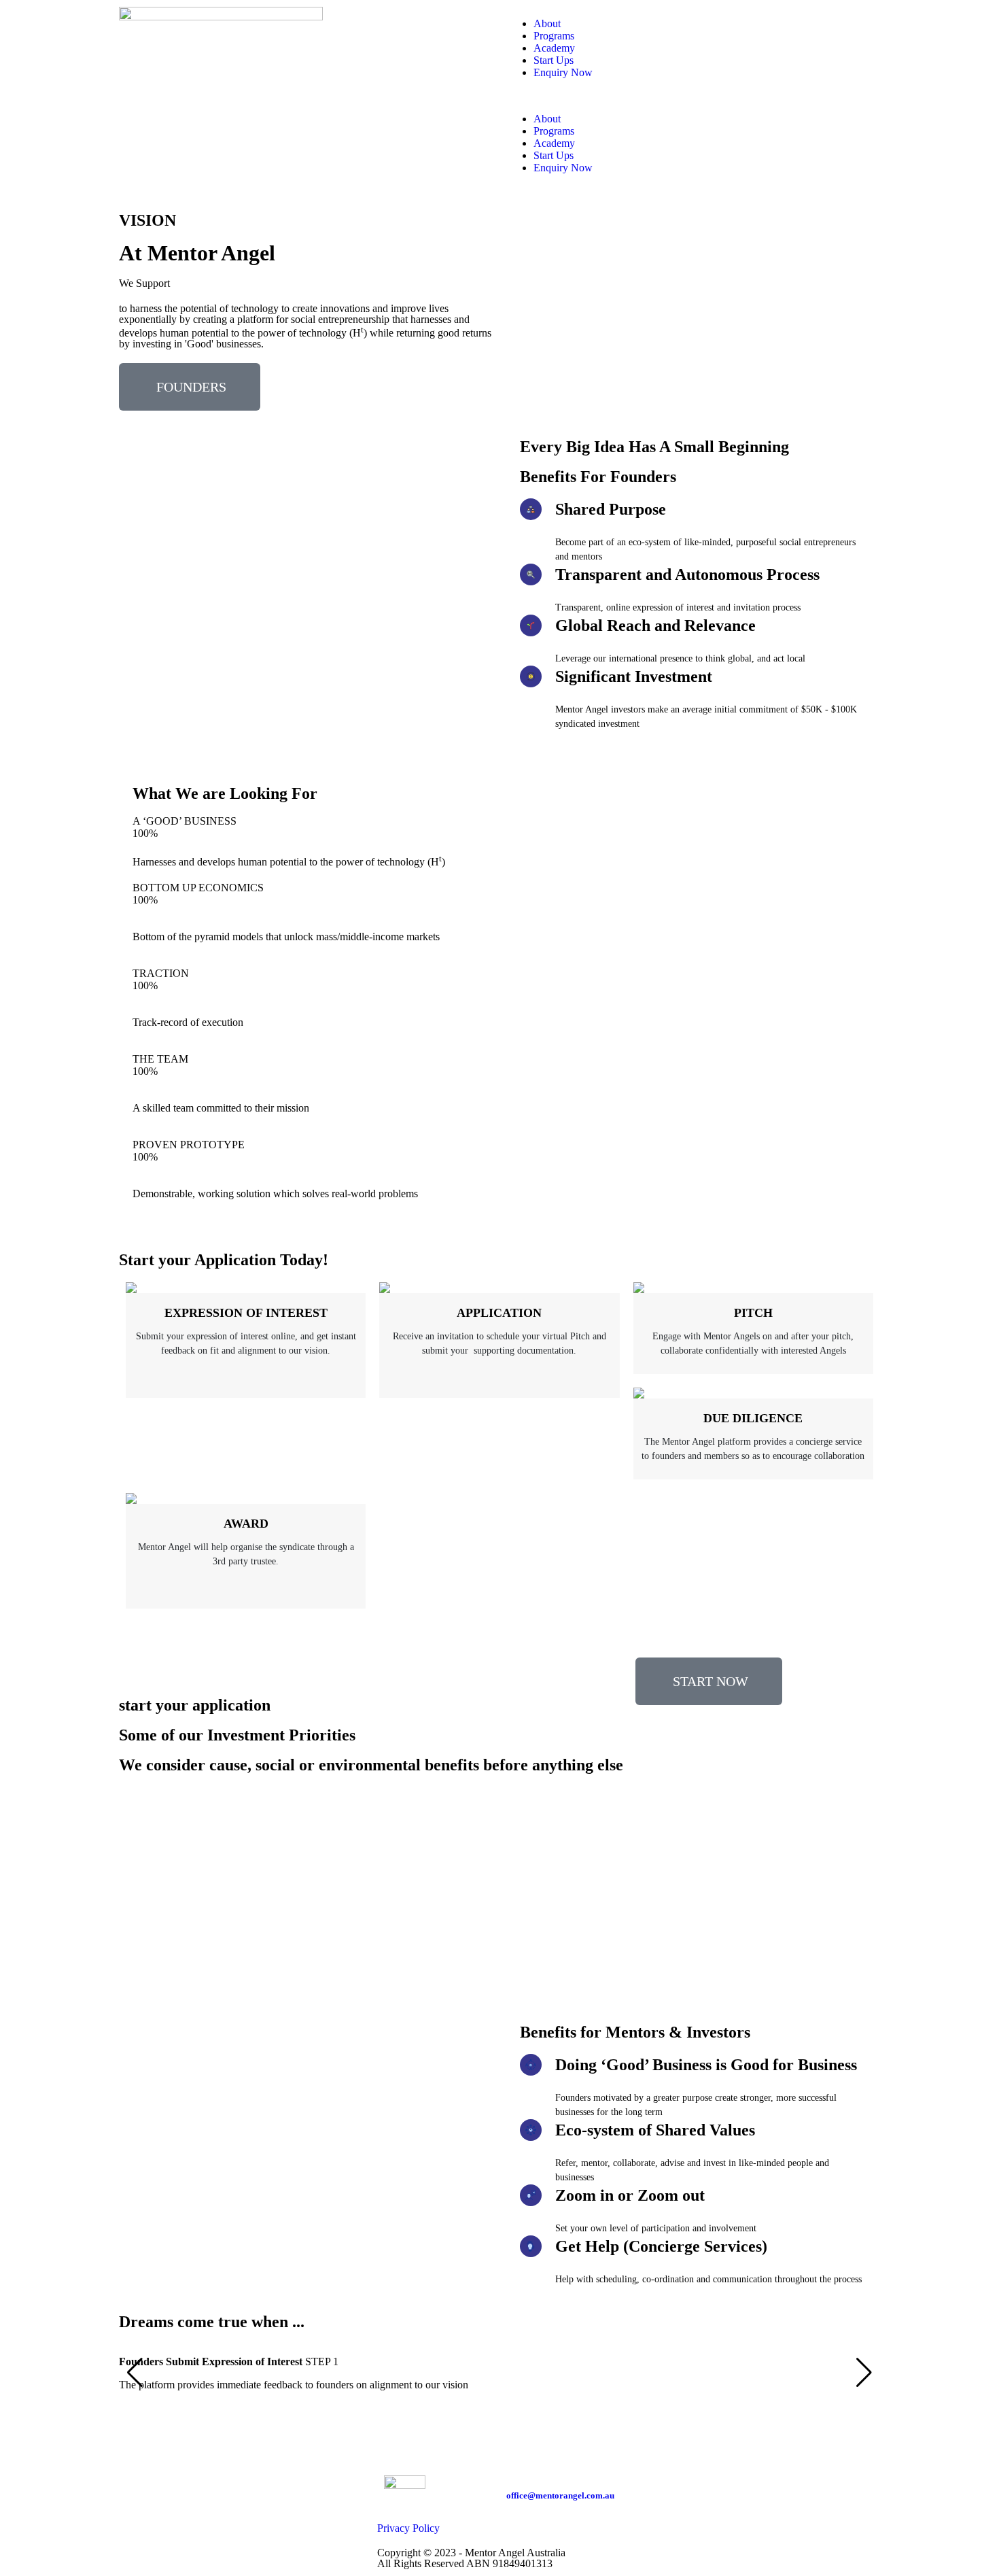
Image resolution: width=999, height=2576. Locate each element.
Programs (554, 36)
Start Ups (554, 60)
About (547, 23)
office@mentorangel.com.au (560, 2495)
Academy (554, 48)
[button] (693, 96)
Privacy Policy (408, 2528)
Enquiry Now (563, 72)
